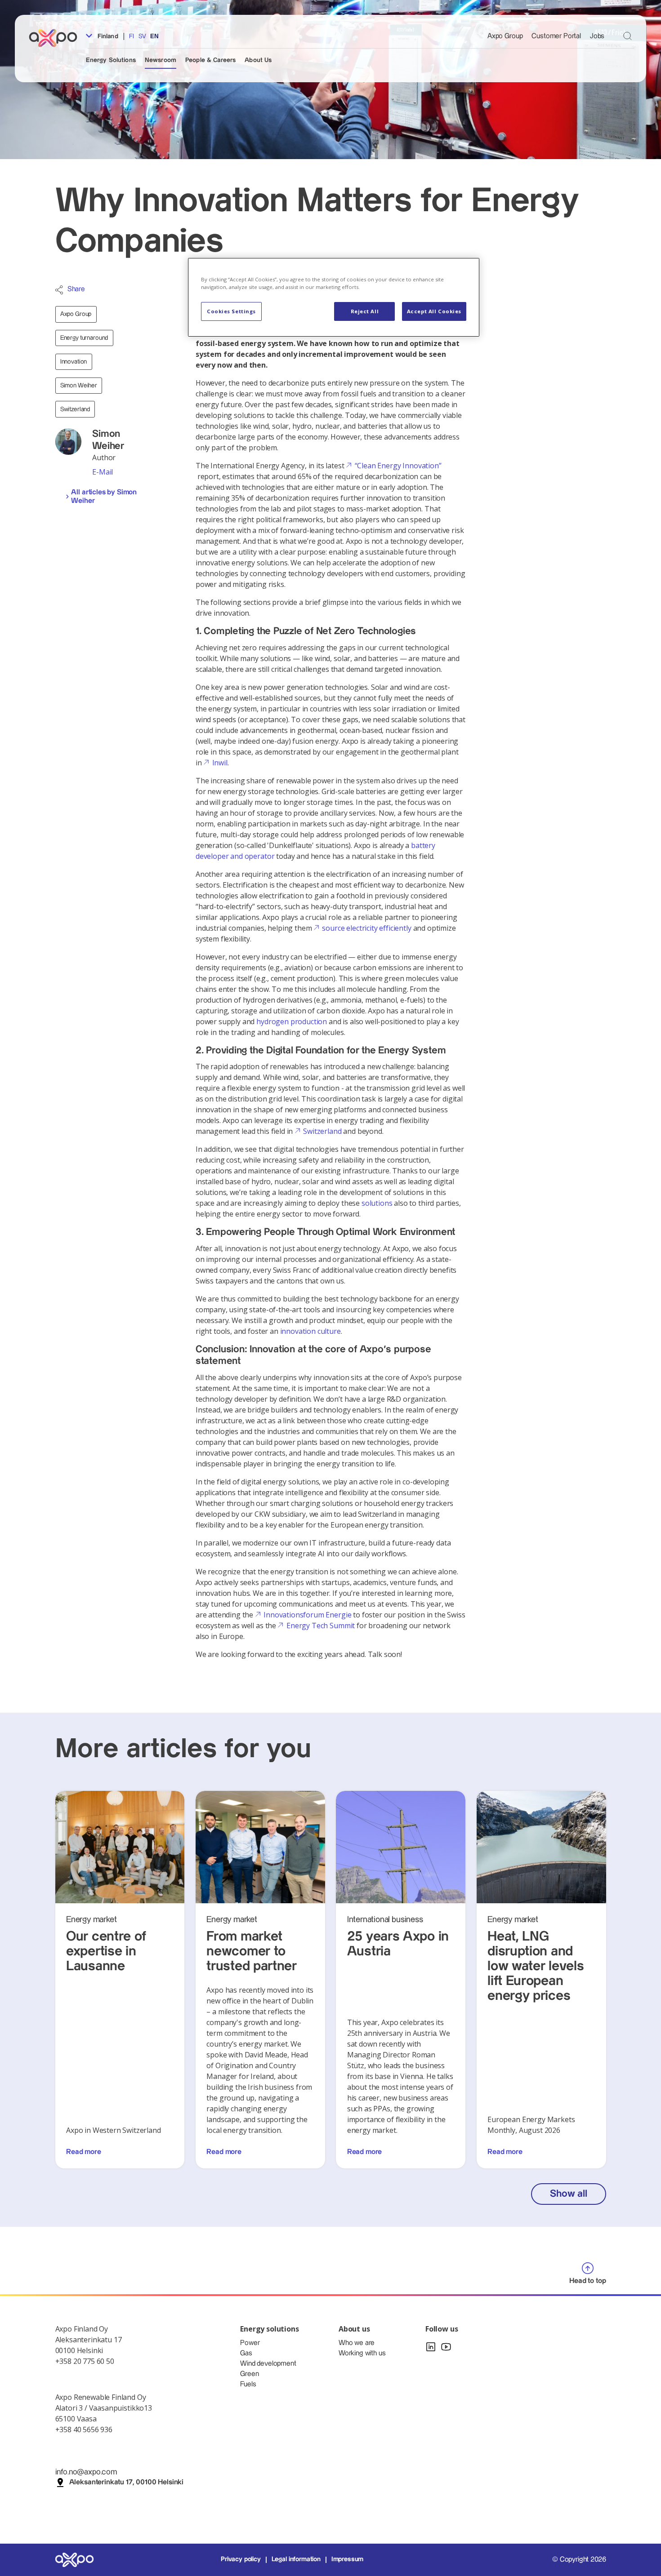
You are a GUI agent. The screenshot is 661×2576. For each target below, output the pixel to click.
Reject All (365, 311)
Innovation (74, 362)
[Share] (59, 290)
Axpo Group (505, 36)
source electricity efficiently (366, 928)
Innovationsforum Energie (307, 1615)
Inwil (220, 763)
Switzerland (75, 409)
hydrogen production (292, 1022)
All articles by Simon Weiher (104, 497)
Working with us (362, 2353)
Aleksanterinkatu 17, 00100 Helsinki (126, 2482)
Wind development (268, 2364)
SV (142, 36)
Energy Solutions (111, 60)
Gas (246, 2353)
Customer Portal (556, 36)
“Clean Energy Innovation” (398, 466)
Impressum (348, 2559)
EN (154, 36)
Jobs (597, 36)
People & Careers (210, 60)
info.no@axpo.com (86, 2472)
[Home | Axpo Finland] (57, 38)
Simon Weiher (79, 386)
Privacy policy (241, 2559)
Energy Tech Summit (321, 1626)
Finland (107, 36)
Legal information (296, 2559)
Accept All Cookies (434, 311)
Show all (568, 2194)
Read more (84, 2152)
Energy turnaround (84, 338)
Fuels (248, 2384)
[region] (334, 297)
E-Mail (103, 472)
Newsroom (161, 60)
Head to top (587, 2281)
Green (249, 2374)
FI (132, 36)
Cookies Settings (231, 311)
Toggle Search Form (628, 36)
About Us (258, 60)
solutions (377, 1203)
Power (250, 2343)
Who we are (357, 2343)
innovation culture (310, 1331)
